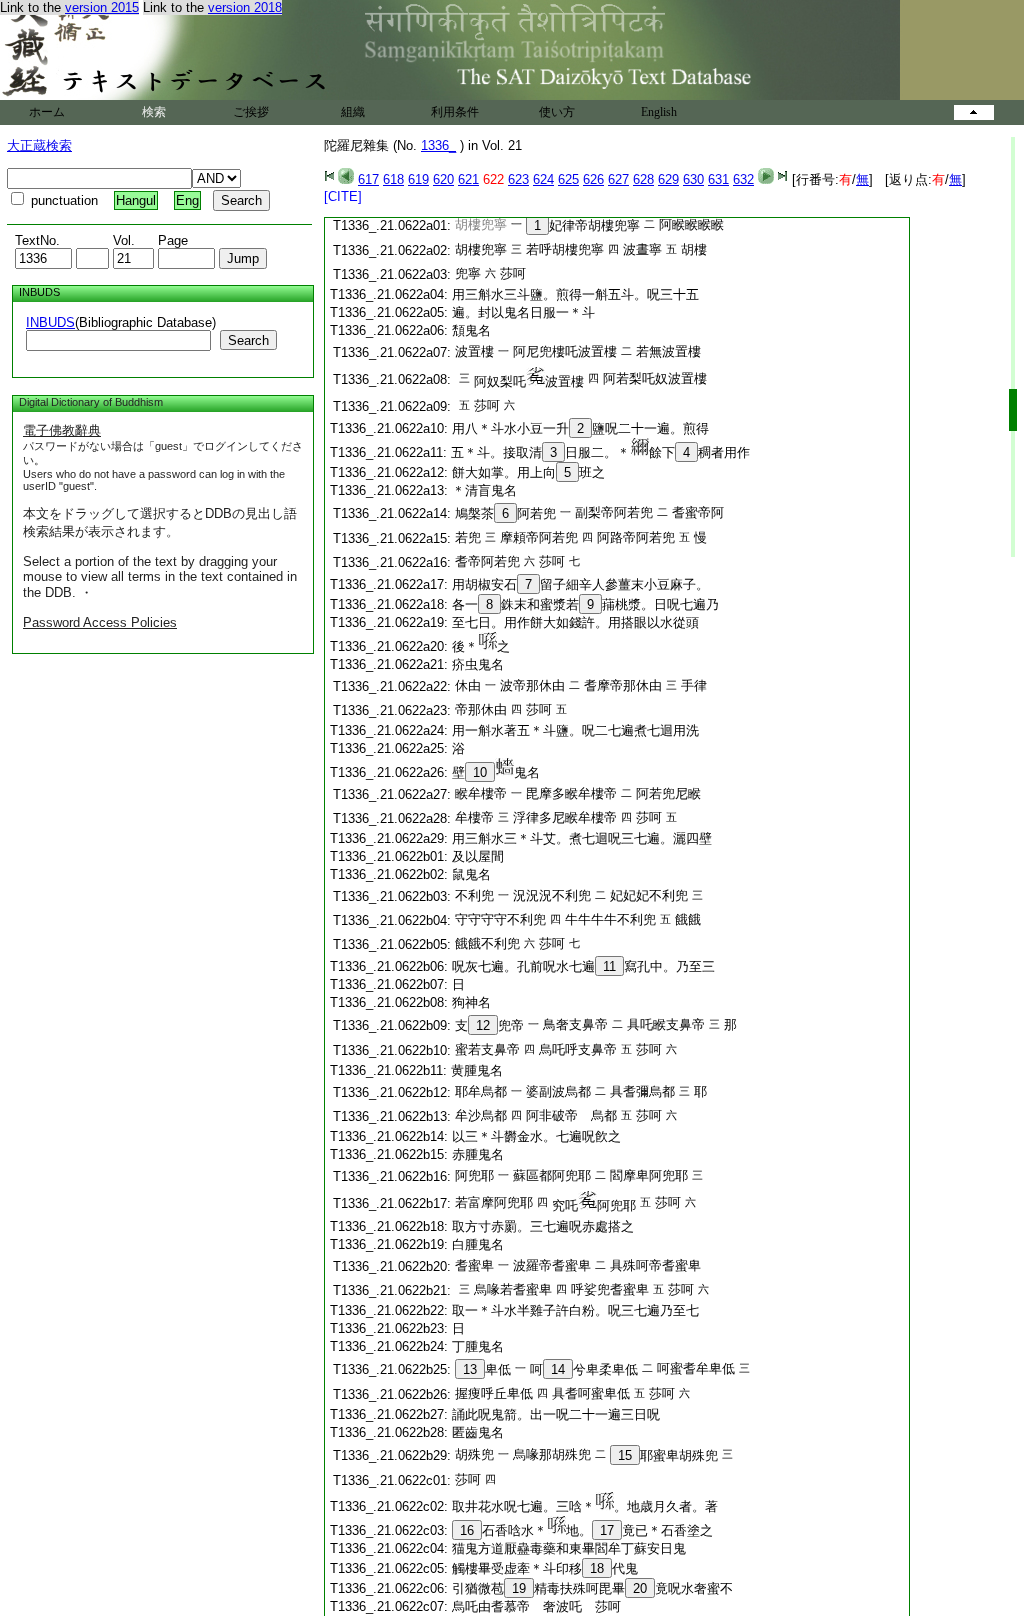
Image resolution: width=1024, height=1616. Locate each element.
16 (467, 1530)
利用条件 (455, 112)
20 (640, 1588)
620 (443, 179)
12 (483, 1025)
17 (607, 1530)
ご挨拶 (251, 112)
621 (468, 179)
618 (393, 179)
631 (718, 179)
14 (558, 1369)
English (659, 112)
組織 (353, 112)
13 (470, 1369)
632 (743, 179)
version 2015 (102, 7)
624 (543, 179)
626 (593, 179)
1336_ (438, 145)
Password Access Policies (100, 622)
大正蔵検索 (39, 145)
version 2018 (245, 7)
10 (480, 772)
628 (643, 179)
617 (368, 179)
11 (609, 966)
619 (418, 179)
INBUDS (50, 322)
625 (568, 179)
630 (693, 179)
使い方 (557, 112)
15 (625, 1455)
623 (518, 179)
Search (248, 340)
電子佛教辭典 (62, 430)
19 (519, 1588)
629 (668, 179)
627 (618, 179)
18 (597, 1568)
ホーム (47, 112)
